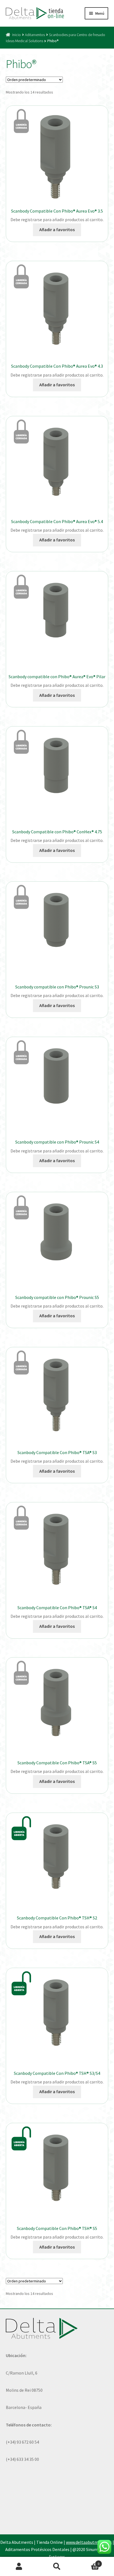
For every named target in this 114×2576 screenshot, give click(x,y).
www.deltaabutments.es (89, 2542)
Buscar (57, 2567)
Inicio (16, 35)
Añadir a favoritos (57, 229)
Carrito (88, 2562)
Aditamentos (35, 35)
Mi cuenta (19, 2567)
